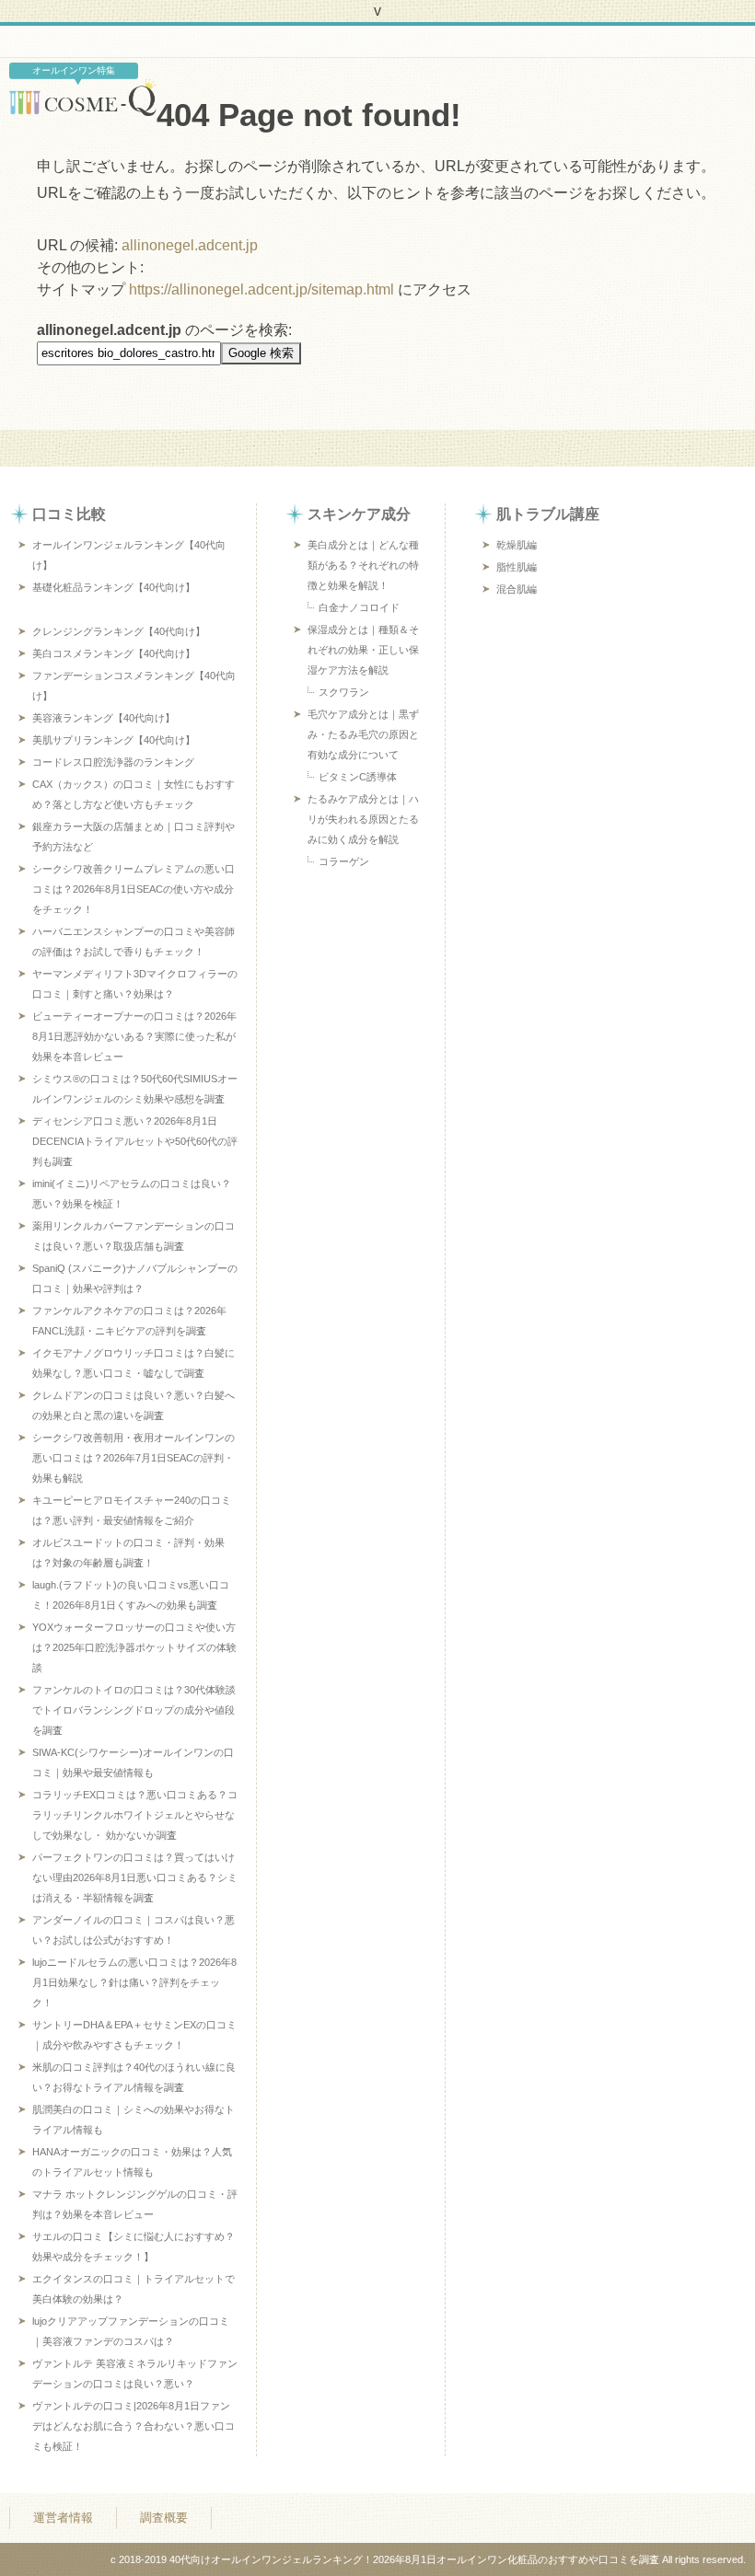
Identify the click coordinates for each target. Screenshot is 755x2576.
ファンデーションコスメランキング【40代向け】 (134, 686)
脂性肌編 (517, 567)
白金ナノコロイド (359, 607)
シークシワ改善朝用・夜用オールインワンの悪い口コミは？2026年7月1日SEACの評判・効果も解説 (134, 1458)
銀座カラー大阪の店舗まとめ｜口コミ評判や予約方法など (134, 837)
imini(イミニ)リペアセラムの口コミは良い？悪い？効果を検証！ (132, 1194)
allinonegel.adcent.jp (190, 245)
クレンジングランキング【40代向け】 (119, 631)
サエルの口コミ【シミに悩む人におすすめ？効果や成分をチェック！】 (134, 2247)
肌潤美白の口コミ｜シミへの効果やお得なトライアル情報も (134, 2120)
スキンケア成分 (359, 514)
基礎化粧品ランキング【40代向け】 (114, 587)
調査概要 (164, 2518)
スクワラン (344, 692)
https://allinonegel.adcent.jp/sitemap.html (261, 289)
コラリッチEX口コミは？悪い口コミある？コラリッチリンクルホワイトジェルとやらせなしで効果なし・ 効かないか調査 (135, 1815)
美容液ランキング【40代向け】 (104, 718)
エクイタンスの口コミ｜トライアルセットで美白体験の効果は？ (134, 2289)
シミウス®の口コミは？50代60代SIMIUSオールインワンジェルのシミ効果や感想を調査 (135, 1089)
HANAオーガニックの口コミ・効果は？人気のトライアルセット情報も (132, 2162)
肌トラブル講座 (548, 514)
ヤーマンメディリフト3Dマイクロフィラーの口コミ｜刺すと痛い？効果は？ (135, 984)
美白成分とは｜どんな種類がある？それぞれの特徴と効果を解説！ (363, 565)
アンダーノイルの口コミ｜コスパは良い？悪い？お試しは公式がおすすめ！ (134, 1930)
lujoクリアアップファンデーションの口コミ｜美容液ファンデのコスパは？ (131, 2331)
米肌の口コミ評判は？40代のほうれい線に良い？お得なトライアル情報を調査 (134, 2077)
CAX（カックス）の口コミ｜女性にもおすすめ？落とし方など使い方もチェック (134, 794)
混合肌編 (517, 589)
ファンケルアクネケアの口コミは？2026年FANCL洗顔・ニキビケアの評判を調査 (129, 1321)
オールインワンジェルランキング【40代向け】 (129, 555)
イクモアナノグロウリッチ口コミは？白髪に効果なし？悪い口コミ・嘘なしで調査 (134, 1363)
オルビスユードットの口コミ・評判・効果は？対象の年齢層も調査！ (128, 1553)
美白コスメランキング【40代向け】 (114, 653)
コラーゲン (344, 861)
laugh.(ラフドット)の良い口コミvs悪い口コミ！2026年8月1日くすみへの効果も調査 (131, 1595)
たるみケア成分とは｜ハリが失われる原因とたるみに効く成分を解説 (363, 819)
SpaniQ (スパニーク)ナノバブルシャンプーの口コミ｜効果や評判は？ (135, 1278)
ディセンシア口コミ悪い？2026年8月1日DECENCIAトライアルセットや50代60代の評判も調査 (135, 1141)
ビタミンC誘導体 (358, 777)
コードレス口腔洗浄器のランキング (113, 762)
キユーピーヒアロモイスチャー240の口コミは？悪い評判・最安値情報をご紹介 (132, 1510)
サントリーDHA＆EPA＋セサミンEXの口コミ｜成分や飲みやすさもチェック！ (134, 2035)
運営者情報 (63, 2518)
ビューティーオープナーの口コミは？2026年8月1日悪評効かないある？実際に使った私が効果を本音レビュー (134, 1036)
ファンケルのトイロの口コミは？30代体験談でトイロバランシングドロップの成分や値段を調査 (134, 1710)
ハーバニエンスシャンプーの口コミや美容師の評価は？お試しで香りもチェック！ (134, 941)
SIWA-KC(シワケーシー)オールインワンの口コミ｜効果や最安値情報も (133, 1762)
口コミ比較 (69, 514)
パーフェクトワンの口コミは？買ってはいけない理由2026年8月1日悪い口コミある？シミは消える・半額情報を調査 (135, 1877)
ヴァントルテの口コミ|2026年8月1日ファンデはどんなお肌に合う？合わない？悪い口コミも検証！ (134, 2426)
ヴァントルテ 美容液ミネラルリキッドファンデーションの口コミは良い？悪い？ (135, 2374)
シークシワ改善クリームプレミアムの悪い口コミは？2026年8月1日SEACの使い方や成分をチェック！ (134, 889)
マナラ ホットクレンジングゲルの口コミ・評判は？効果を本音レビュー (135, 2204)
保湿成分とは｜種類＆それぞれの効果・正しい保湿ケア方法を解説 (363, 650)
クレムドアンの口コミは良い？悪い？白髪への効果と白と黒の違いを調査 (134, 1405)
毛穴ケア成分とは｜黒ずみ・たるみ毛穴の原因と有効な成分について (363, 734)
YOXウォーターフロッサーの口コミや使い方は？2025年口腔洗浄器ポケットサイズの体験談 (134, 1647)
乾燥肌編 (517, 545)
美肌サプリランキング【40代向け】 (114, 740)
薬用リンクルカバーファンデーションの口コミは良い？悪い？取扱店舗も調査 (134, 1236)
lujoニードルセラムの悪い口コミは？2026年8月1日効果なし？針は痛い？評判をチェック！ (134, 1982)
